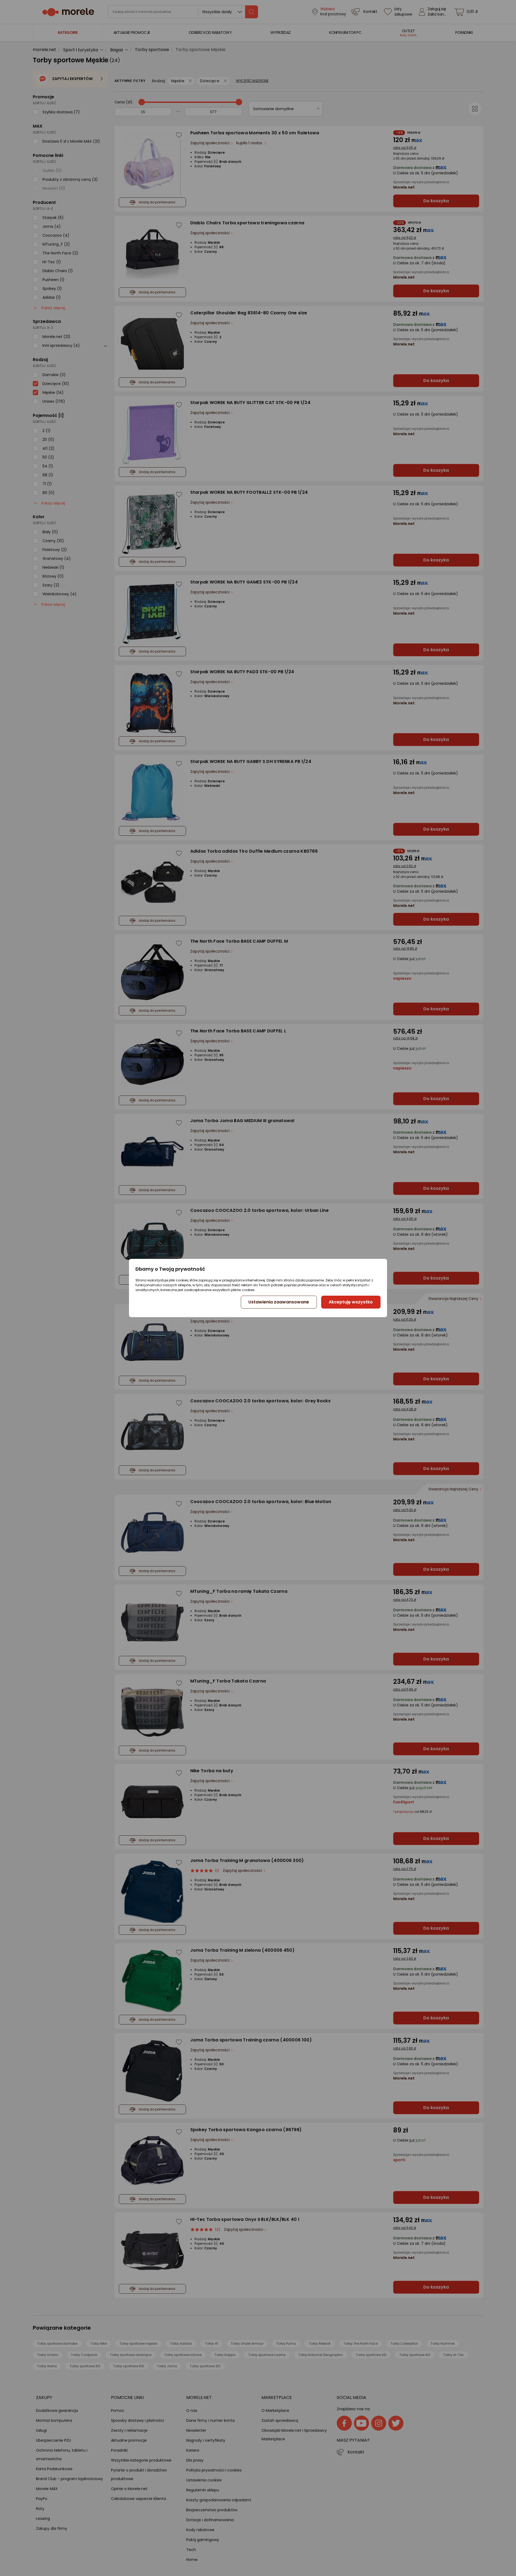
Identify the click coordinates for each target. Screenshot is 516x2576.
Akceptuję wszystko (351, 1302)
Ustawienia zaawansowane (279, 1302)
